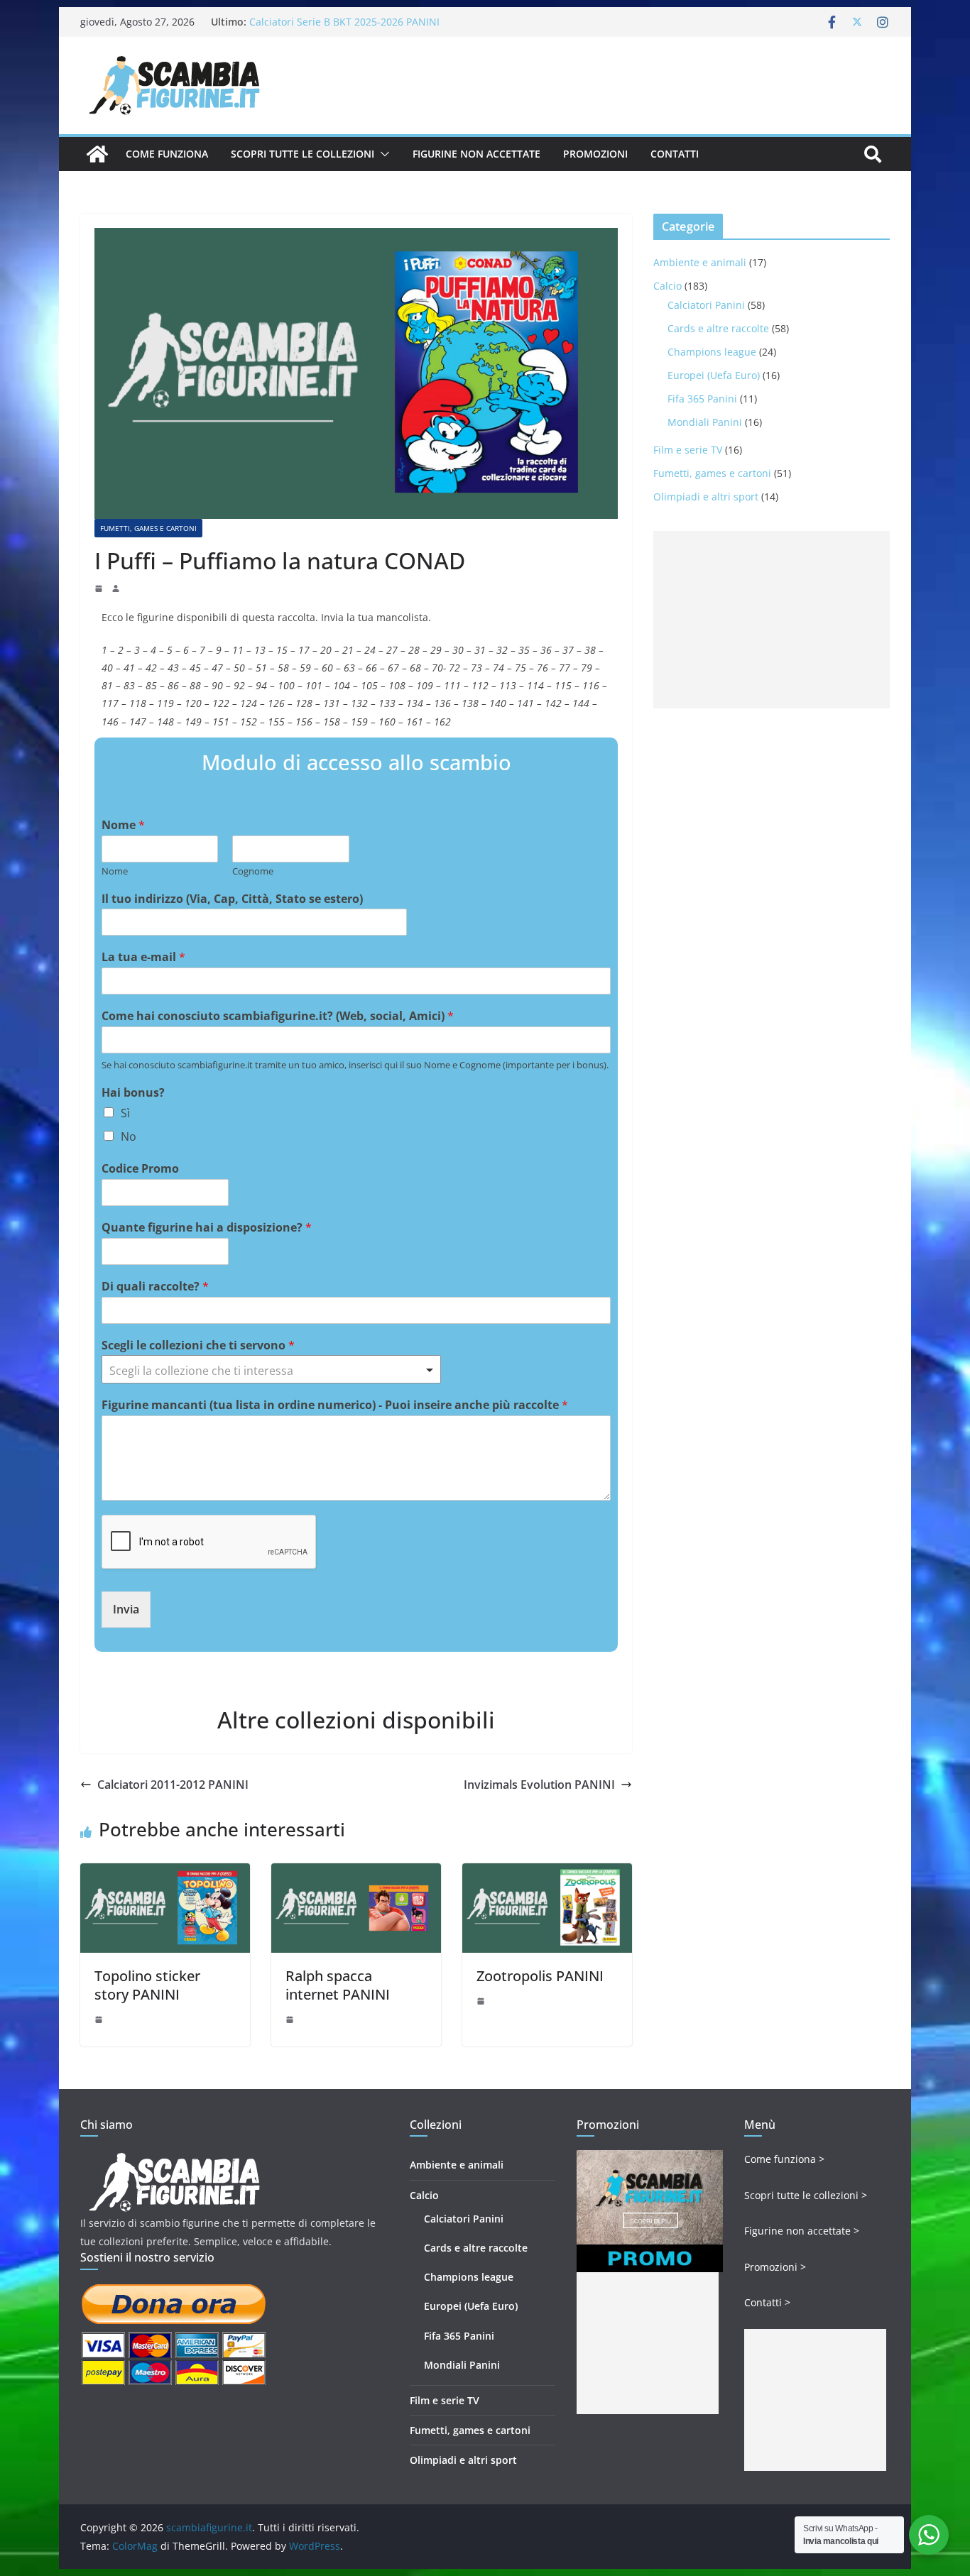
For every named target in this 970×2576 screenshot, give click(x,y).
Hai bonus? (133, 1093)
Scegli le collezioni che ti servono (198, 1345)
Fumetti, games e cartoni (148, 528)
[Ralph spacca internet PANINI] (356, 1873)
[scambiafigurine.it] (97, 154)
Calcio (667, 286)
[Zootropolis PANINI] (547, 1873)
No (129, 1136)
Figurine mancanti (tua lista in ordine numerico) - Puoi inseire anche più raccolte (335, 1405)
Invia (126, 1609)
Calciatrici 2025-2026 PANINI (317, 22)
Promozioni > (775, 2267)
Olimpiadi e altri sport (706, 497)
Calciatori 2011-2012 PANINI (173, 1785)
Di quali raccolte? (155, 1287)
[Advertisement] (772, 620)
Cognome (253, 871)
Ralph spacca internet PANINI (338, 1985)
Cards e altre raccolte (718, 328)
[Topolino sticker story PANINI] (165, 1873)
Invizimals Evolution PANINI (539, 1785)
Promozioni (595, 154)
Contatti (675, 154)
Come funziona (167, 154)
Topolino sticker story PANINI (147, 1985)
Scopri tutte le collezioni (303, 154)
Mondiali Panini (705, 422)
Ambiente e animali (700, 262)
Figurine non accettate (476, 154)
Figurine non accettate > (802, 2231)
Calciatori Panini (706, 305)
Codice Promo (140, 1169)
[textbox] (265, 1371)
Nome (123, 825)
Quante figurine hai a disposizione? (207, 1228)
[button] (382, 154)
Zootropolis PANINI (540, 1976)
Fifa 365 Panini (702, 399)
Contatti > (767, 2302)
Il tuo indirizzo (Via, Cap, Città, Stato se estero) (232, 899)
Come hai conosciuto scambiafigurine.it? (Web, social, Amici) (278, 1016)
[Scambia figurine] (174, 2159)
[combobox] (271, 1369)
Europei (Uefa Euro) (714, 375)
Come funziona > (784, 2159)
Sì (125, 1113)
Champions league (712, 352)
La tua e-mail (143, 957)
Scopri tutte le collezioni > (806, 2195)
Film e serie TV (688, 450)
